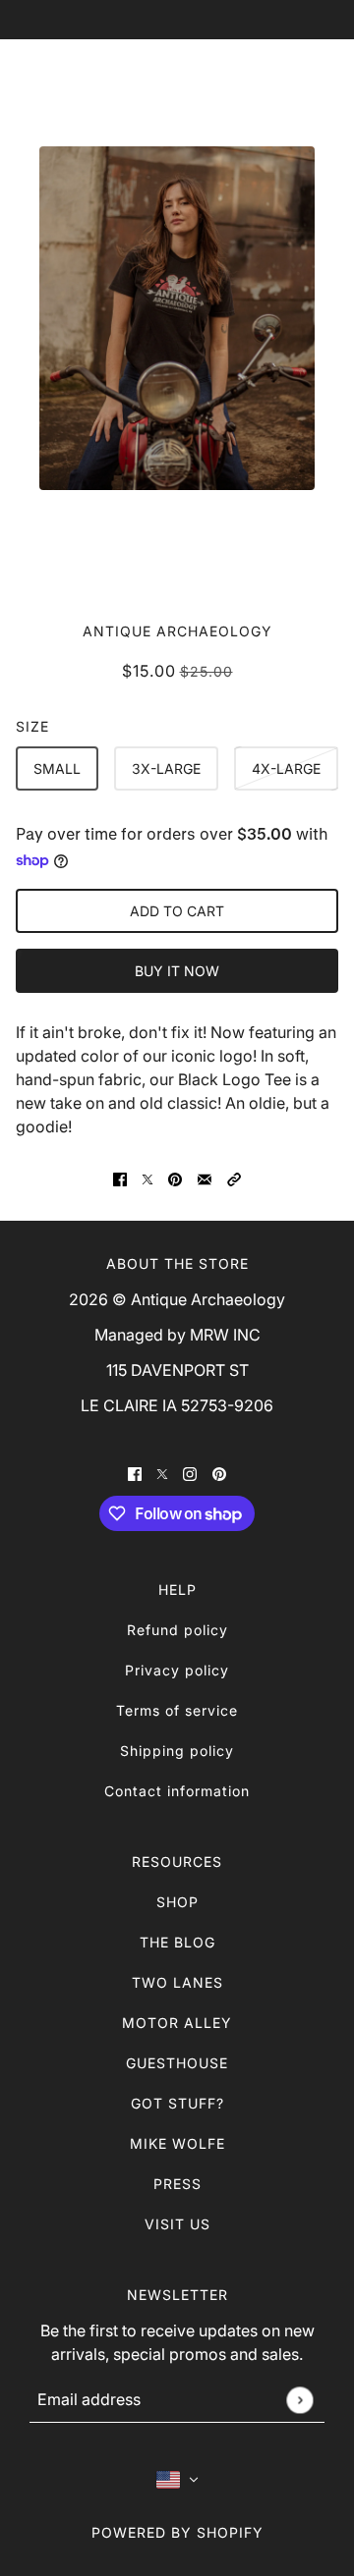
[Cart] (317, 84)
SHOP (177, 1902)
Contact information (177, 1791)
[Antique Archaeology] (177, 84)
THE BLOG (177, 1942)
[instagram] (190, 1472)
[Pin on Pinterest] (175, 1178)
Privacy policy (177, 1670)
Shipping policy (177, 1751)
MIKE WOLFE (177, 2143)
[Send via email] (205, 1178)
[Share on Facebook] (120, 1178)
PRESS (177, 2184)
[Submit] (299, 2400)
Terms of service (177, 1710)
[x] (162, 1472)
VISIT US (177, 2224)
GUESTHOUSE (177, 2063)
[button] (234, 1178)
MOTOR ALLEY (177, 2023)
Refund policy (177, 1630)
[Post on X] (147, 1178)
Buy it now (177, 971)
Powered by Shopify (177, 2532)
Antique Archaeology (177, 631)
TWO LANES (177, 1982)
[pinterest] (219, 1472)
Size (32, 726)
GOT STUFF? (177, 2103)
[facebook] (135, 1472)
